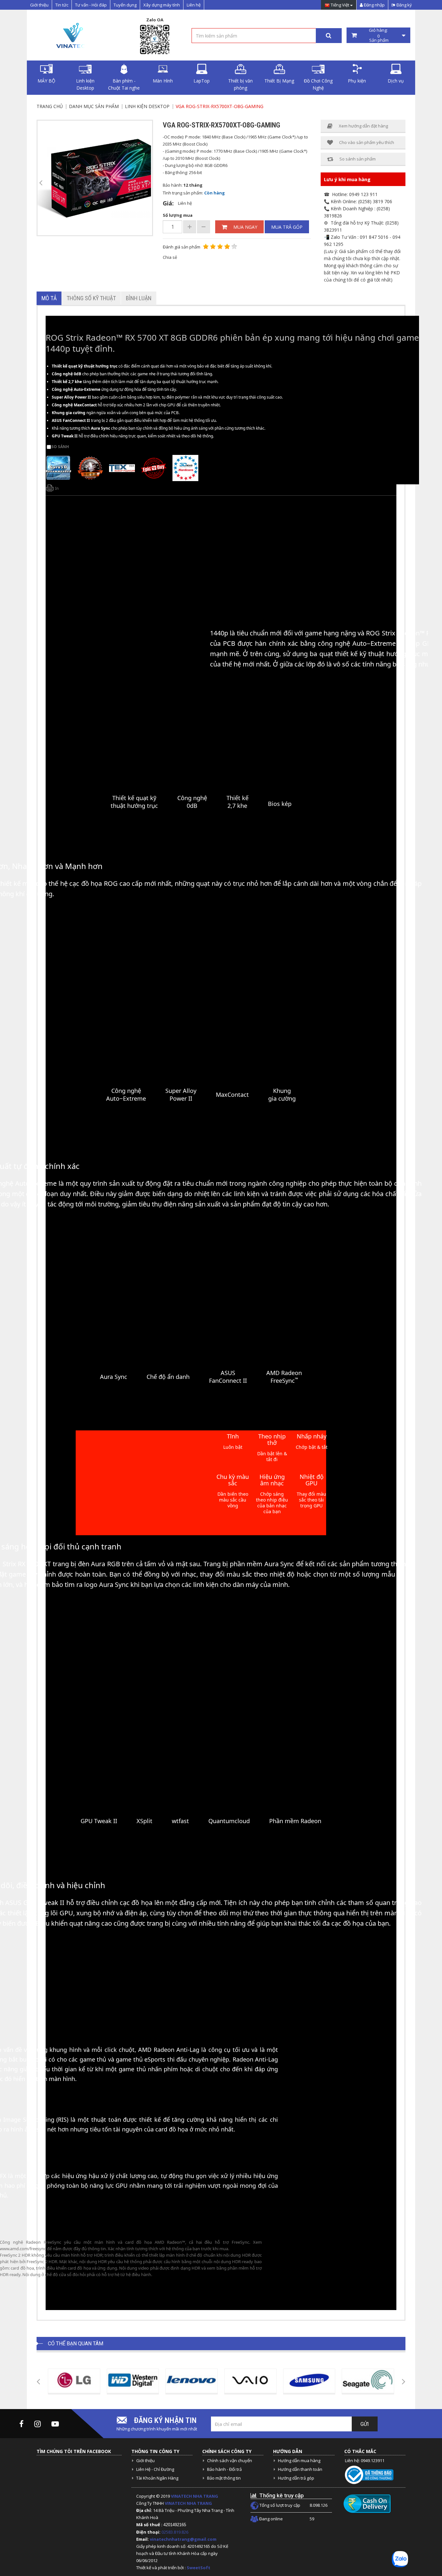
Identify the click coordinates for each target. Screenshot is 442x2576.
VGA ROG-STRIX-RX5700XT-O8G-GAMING (220, 106)
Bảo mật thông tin (224, 2478)
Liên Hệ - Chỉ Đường (155, 2469)
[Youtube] (55, 2424)
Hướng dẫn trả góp (296, 2478)
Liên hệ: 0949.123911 (365, 2460)
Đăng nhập (374, 5)
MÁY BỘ (46, 81)
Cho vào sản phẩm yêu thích (367, 142)
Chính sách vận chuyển (230, 2460)
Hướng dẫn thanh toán (300, 2469)
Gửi (365, 2424)
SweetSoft (199, 2568)
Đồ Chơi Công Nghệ (318, 84)
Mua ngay (245, 227)
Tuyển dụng (125, 5)
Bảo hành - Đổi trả (224, 2469)
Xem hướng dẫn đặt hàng (363, 126)
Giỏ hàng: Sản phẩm (378, 35)
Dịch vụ (396, 81)
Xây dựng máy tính (162, 5)
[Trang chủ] (72, 35)
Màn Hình (163, 81)
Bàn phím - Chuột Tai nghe (124, 84)
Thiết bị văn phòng (240, 84)
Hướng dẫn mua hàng (299, 2460)
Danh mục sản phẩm (94, 106)
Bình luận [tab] (139, 298)
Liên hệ (194, 5)
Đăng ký (404, 5)
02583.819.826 (175, 2532)
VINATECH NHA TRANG (194, 2496)
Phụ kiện (357, 81)
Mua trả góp (287, 227)
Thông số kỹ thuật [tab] (91, 298)
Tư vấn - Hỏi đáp (91, 5)
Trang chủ (50, 106)
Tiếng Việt (340, 5)
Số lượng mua (178, 215)
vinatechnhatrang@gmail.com (183, 2539)
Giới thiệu (39, 5)
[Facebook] (22, 2424)
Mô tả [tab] (49, 298)
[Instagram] (38, 2424)
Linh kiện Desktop (85, 84)
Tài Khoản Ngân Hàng (157, 2478)
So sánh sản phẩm (358, 159)
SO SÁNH (60, 447)
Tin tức (62, 5)
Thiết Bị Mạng (279, 81)
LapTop (202, 81)
